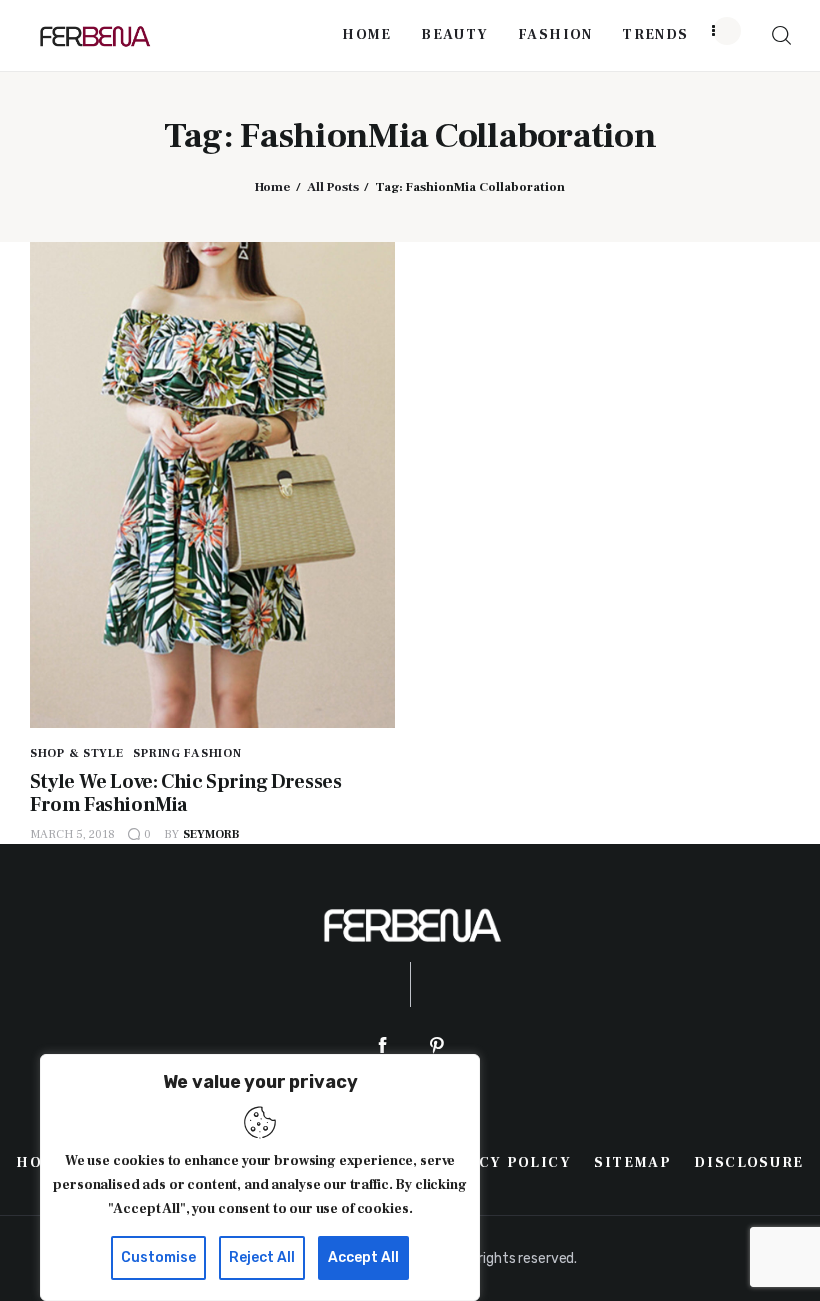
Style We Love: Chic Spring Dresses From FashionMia (185, 793)
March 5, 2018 (72, 834)
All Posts (333, 187)
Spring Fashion (187, 753)
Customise (158, 1257)
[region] (260, 1177)
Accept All (363, 1257)
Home (272, 187)
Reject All (262, 1257)
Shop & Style (77, 753)
